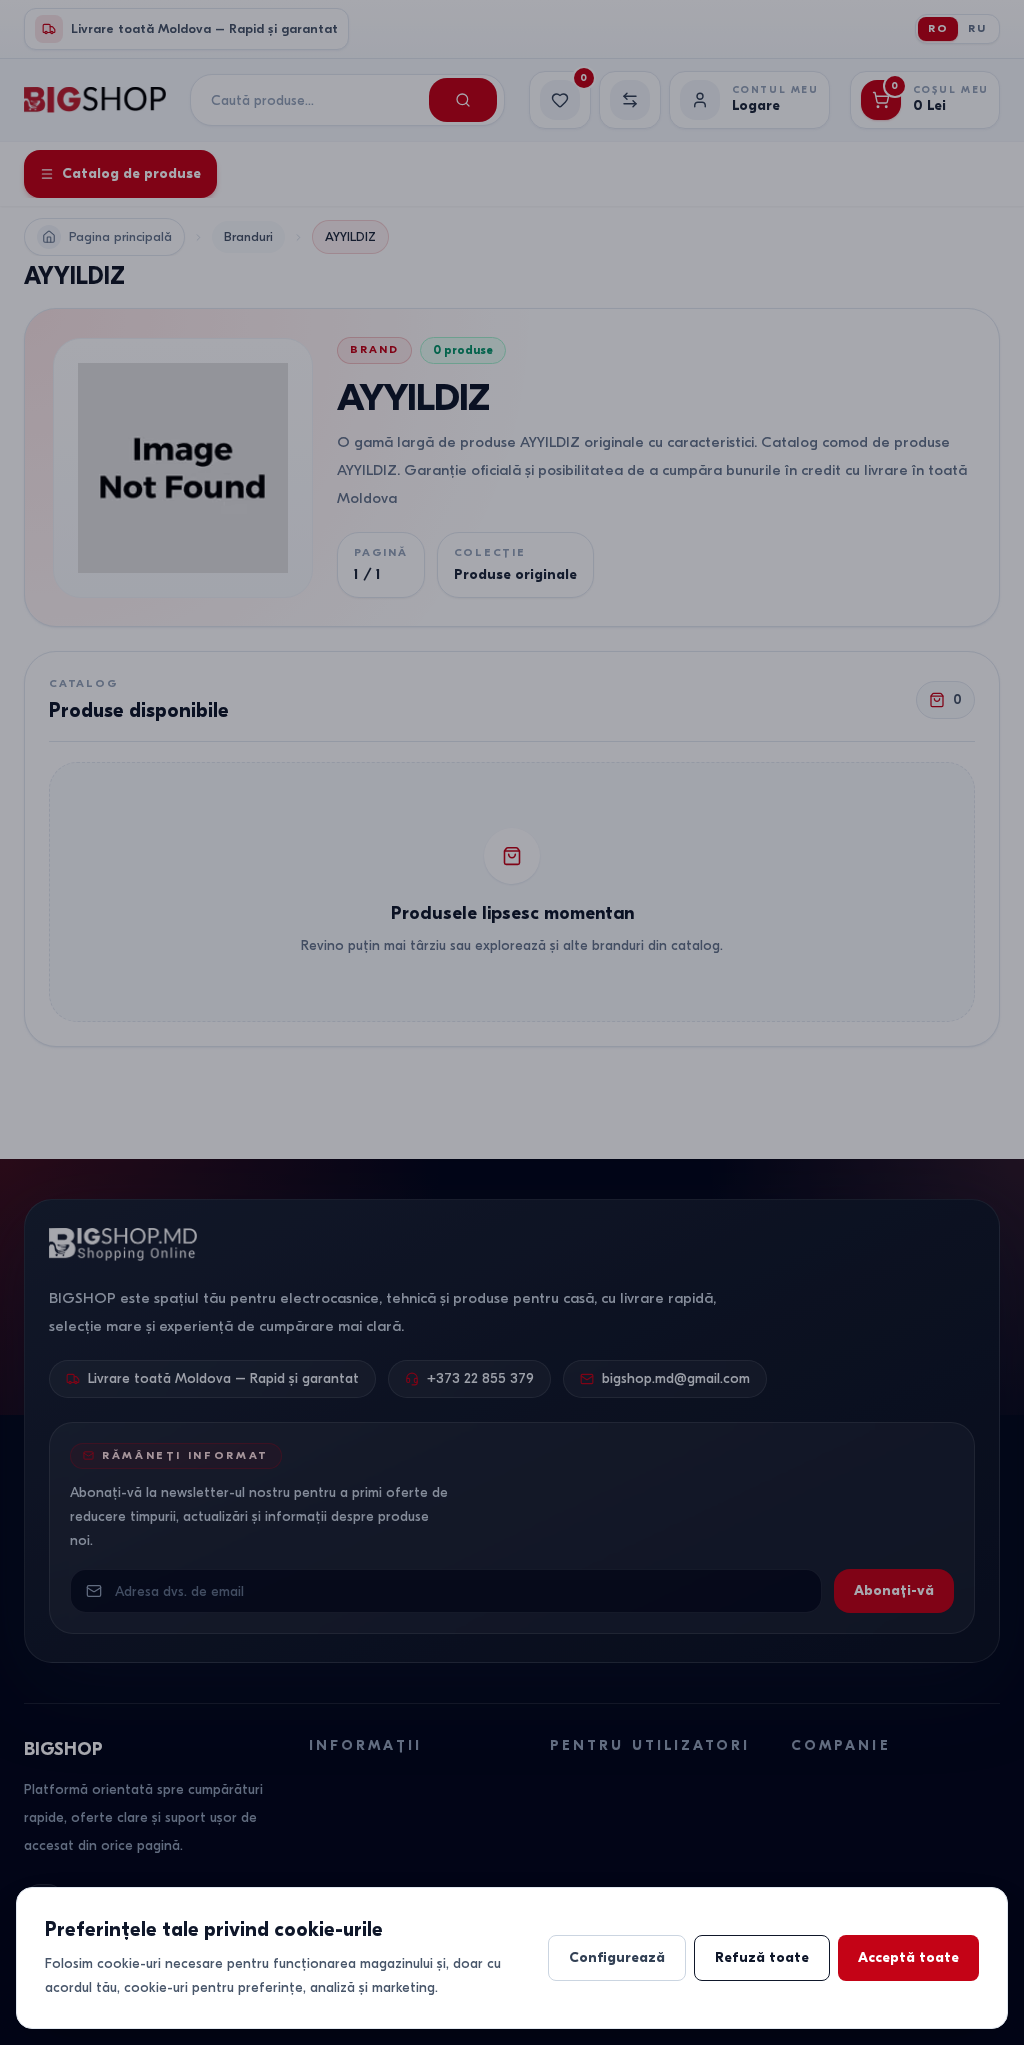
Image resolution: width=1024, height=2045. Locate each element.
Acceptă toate (908, 1957)
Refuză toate (762, 1957)
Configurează (617, 1957)
